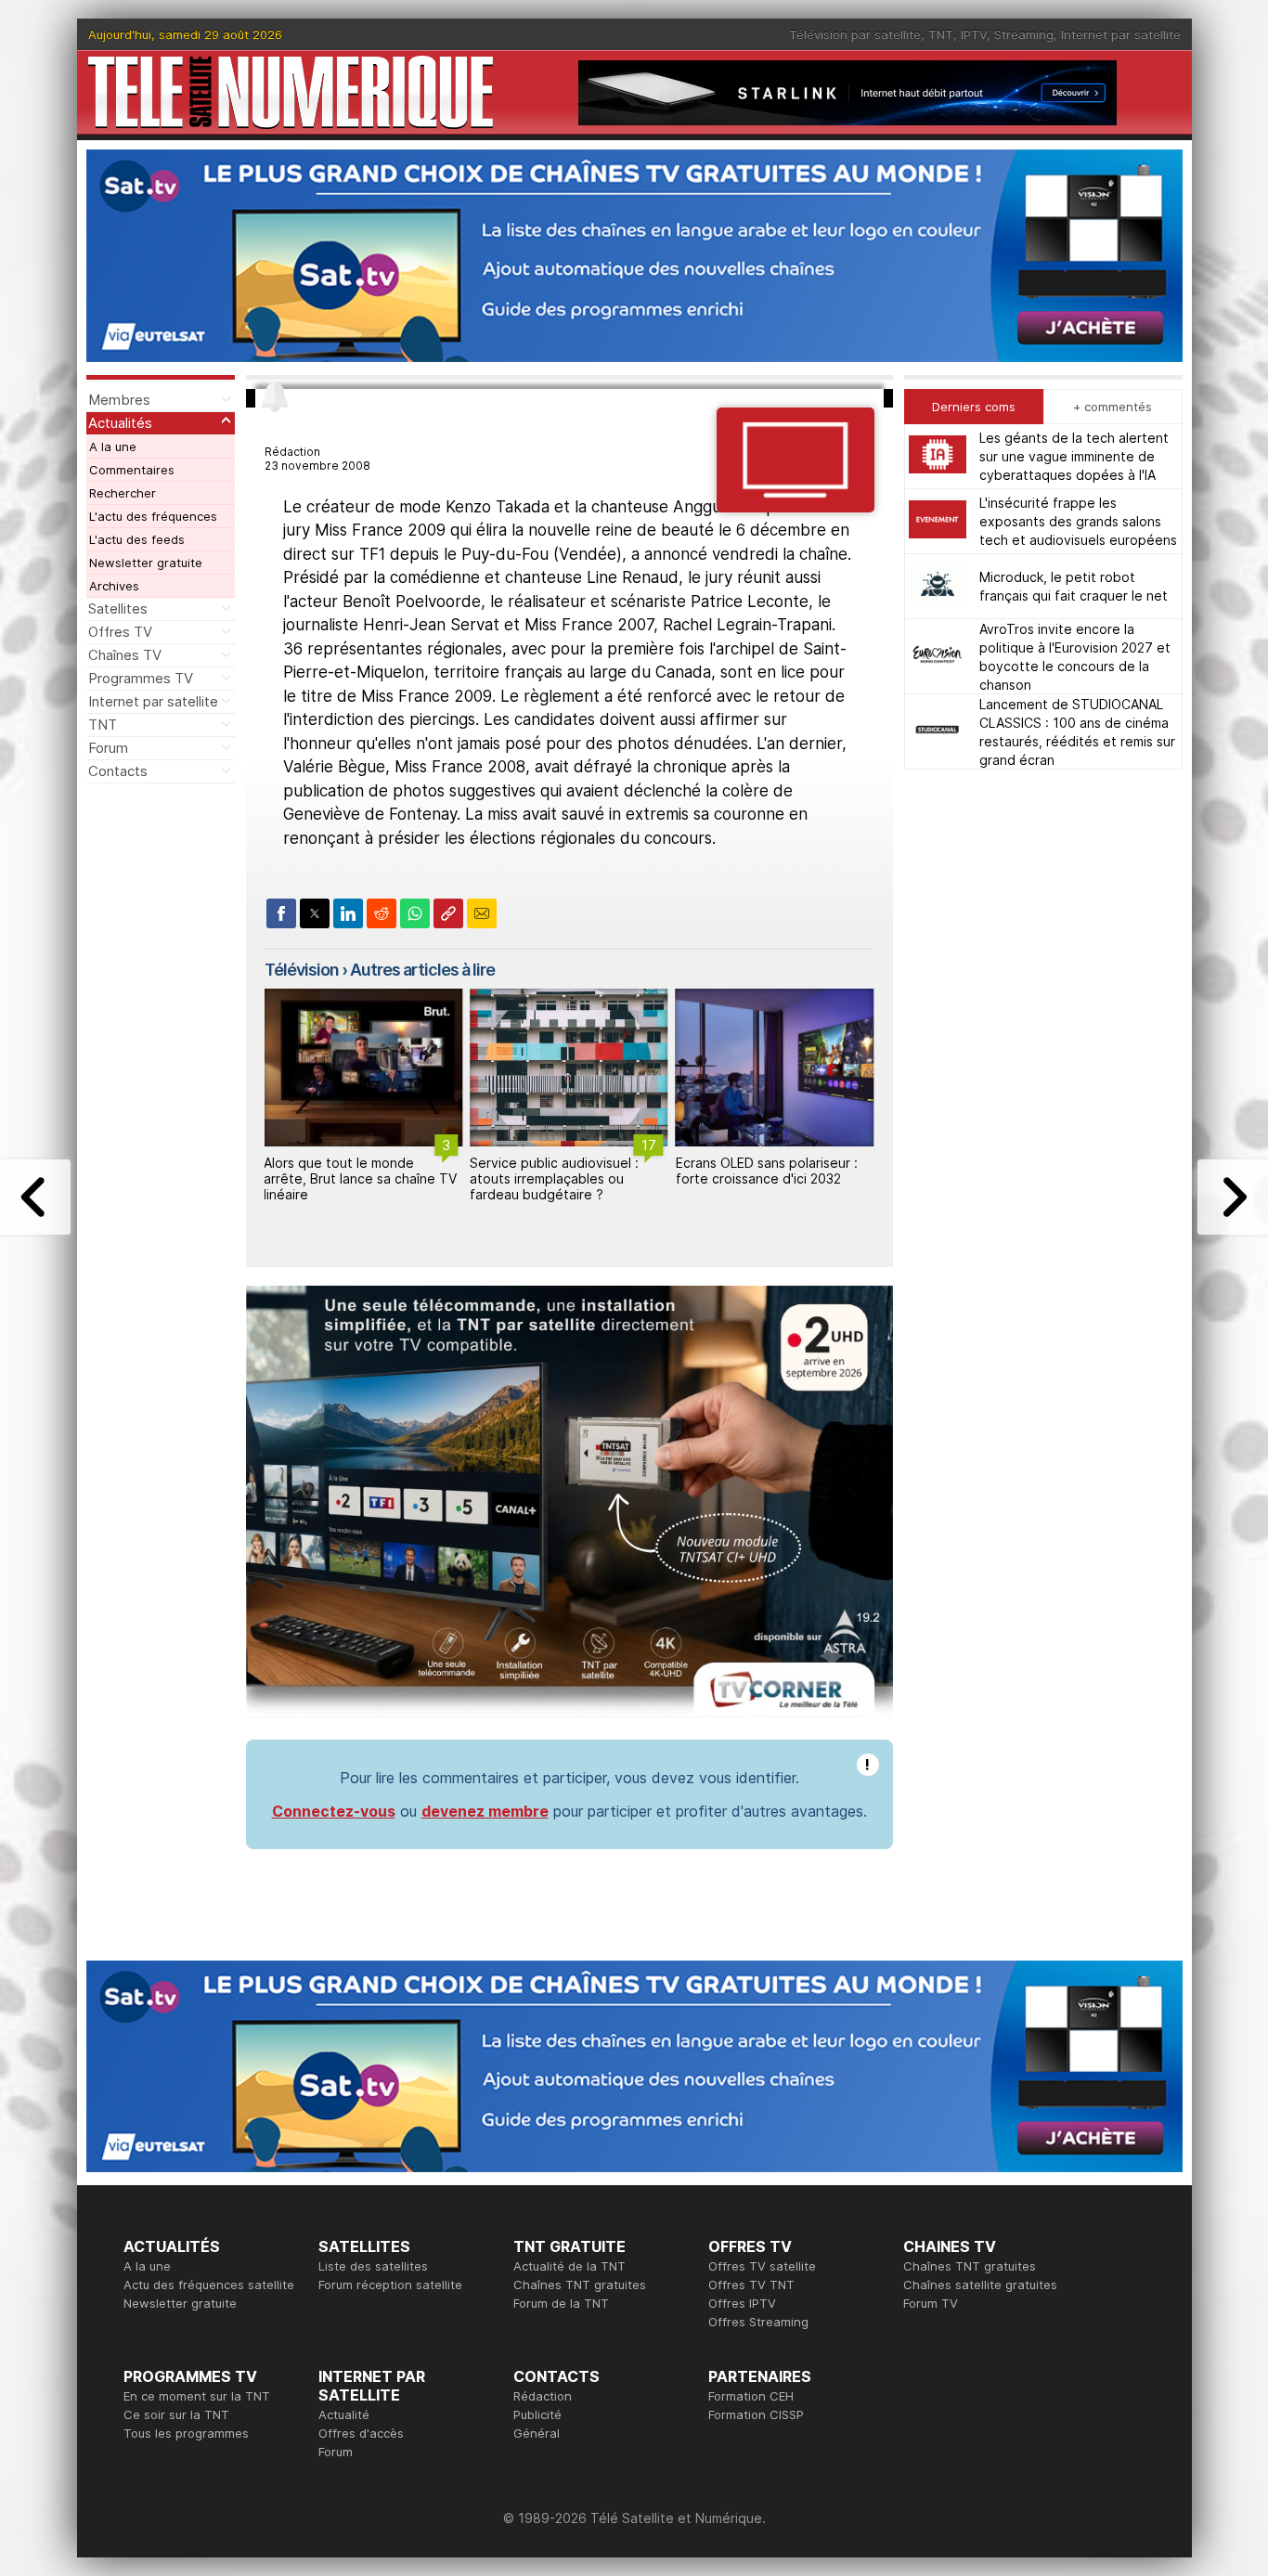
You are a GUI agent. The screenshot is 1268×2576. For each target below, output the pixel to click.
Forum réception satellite (390, 2285)
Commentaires (132, 470)
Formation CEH (751, 2396)
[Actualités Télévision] (795, 507)
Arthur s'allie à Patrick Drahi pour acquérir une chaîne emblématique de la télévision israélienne (769, 1186)
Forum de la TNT (561, 2303)
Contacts (118, 771)
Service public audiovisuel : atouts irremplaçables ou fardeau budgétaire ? (348, 1178)
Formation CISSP (756, 2414)
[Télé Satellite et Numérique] (291, 92)
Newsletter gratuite (146, 563)
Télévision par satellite (855, 34)
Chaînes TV (125, 655)
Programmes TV (141, 678)
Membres (119, 400)
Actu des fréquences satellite (209, 2285)
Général (537, 2433)
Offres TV (120, 632)
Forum (108, 748)
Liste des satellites (373, 2266)
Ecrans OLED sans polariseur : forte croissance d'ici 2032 (561, 1171)
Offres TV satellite (762, 2266)
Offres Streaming (758, 2322)
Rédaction (543, 2396)
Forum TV (931, 2303)
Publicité (537, 2414)
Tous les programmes (186, 2433)
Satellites (118, 608)
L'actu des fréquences (153, 516)
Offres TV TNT (751, 2285)
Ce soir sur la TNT (176, 2414)
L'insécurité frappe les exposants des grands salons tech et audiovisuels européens (1078, 521)
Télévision (302, 970)
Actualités (120, 423)
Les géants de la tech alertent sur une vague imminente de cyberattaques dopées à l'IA (1074, 456)
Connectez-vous (334, 1811)
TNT (941, 34)
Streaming (1024, 34)
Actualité (344, 2414)
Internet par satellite (1121, 34)
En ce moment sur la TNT (197, 2396)
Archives (114, 586)
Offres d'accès (361, 2433)
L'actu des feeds (137, 539)
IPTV (974, 34)
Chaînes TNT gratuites (580, 2285)
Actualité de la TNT (569, 2266)
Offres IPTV (742, 2303)
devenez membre (485, 1811)
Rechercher (123, 493)
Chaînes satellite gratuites (980, 2285)
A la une (113, 447)
